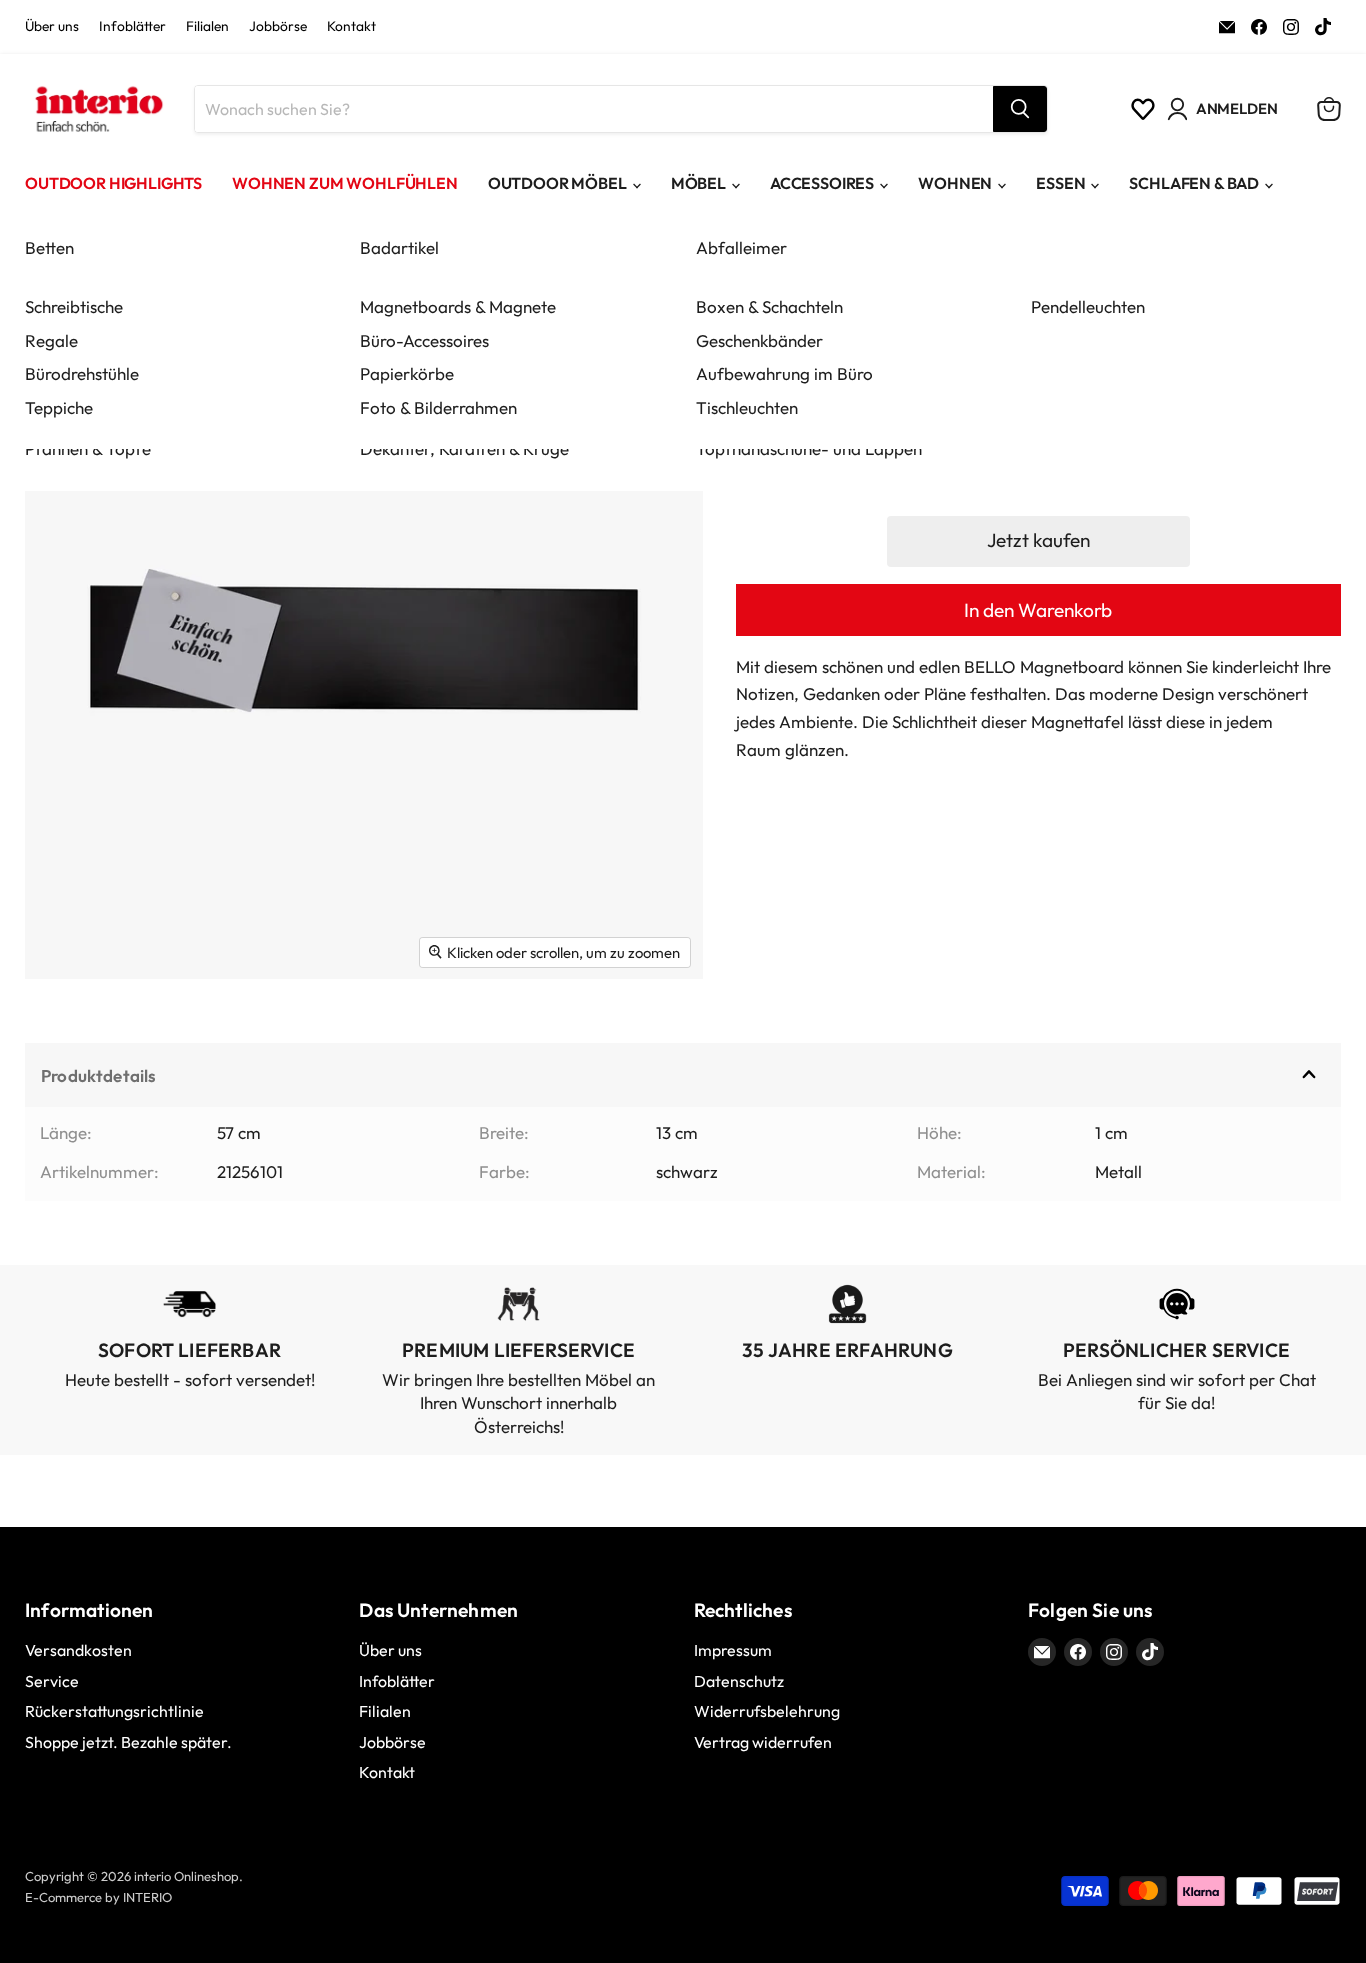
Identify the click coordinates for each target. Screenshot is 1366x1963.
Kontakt (351, 27)
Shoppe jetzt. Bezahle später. (128, 1742)
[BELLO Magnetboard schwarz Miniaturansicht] (62, 1037)
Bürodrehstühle (82, 373)
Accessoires (822, 183)
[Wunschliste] (1143, 109)
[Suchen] (1020, 109)
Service (52, 1681)
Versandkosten (78, 1650)
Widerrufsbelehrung (767, 1711)
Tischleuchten (747, 407)
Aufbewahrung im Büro (784, 373)
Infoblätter (132, 27)
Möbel (698, 183)
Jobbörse (278, 27)
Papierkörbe (407, 373)
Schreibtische (74, 306)
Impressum (733, 1650)
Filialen (207, 27)
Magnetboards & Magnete (458, 306)
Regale (51, 340)
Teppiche (59, 407)
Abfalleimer (741, 247)
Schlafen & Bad (1194, 183)
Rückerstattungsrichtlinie (114, 1711)
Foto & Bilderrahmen (438, 407)
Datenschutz (739, 1681)
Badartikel (399, 247)
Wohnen (955, 183)
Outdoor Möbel (557, 183)
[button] (1038, 541)
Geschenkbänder (759, 340)
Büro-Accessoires (424, 340)
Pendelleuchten (1088, 306)
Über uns (52, 27)
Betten (49, 247)
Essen (1060, 183)
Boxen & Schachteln (769, 306)
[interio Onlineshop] (97, 109)
